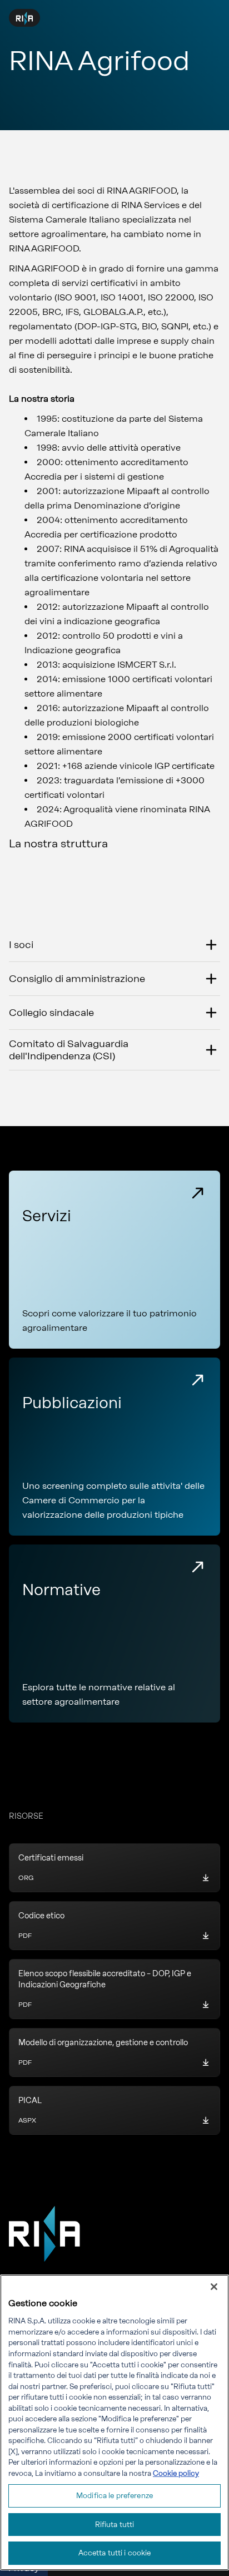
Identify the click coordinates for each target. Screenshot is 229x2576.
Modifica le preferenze (114, 2496)
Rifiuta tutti (115, 2525)
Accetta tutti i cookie (115, 2553)
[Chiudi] (214, 2287)
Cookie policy (176, 2473)
